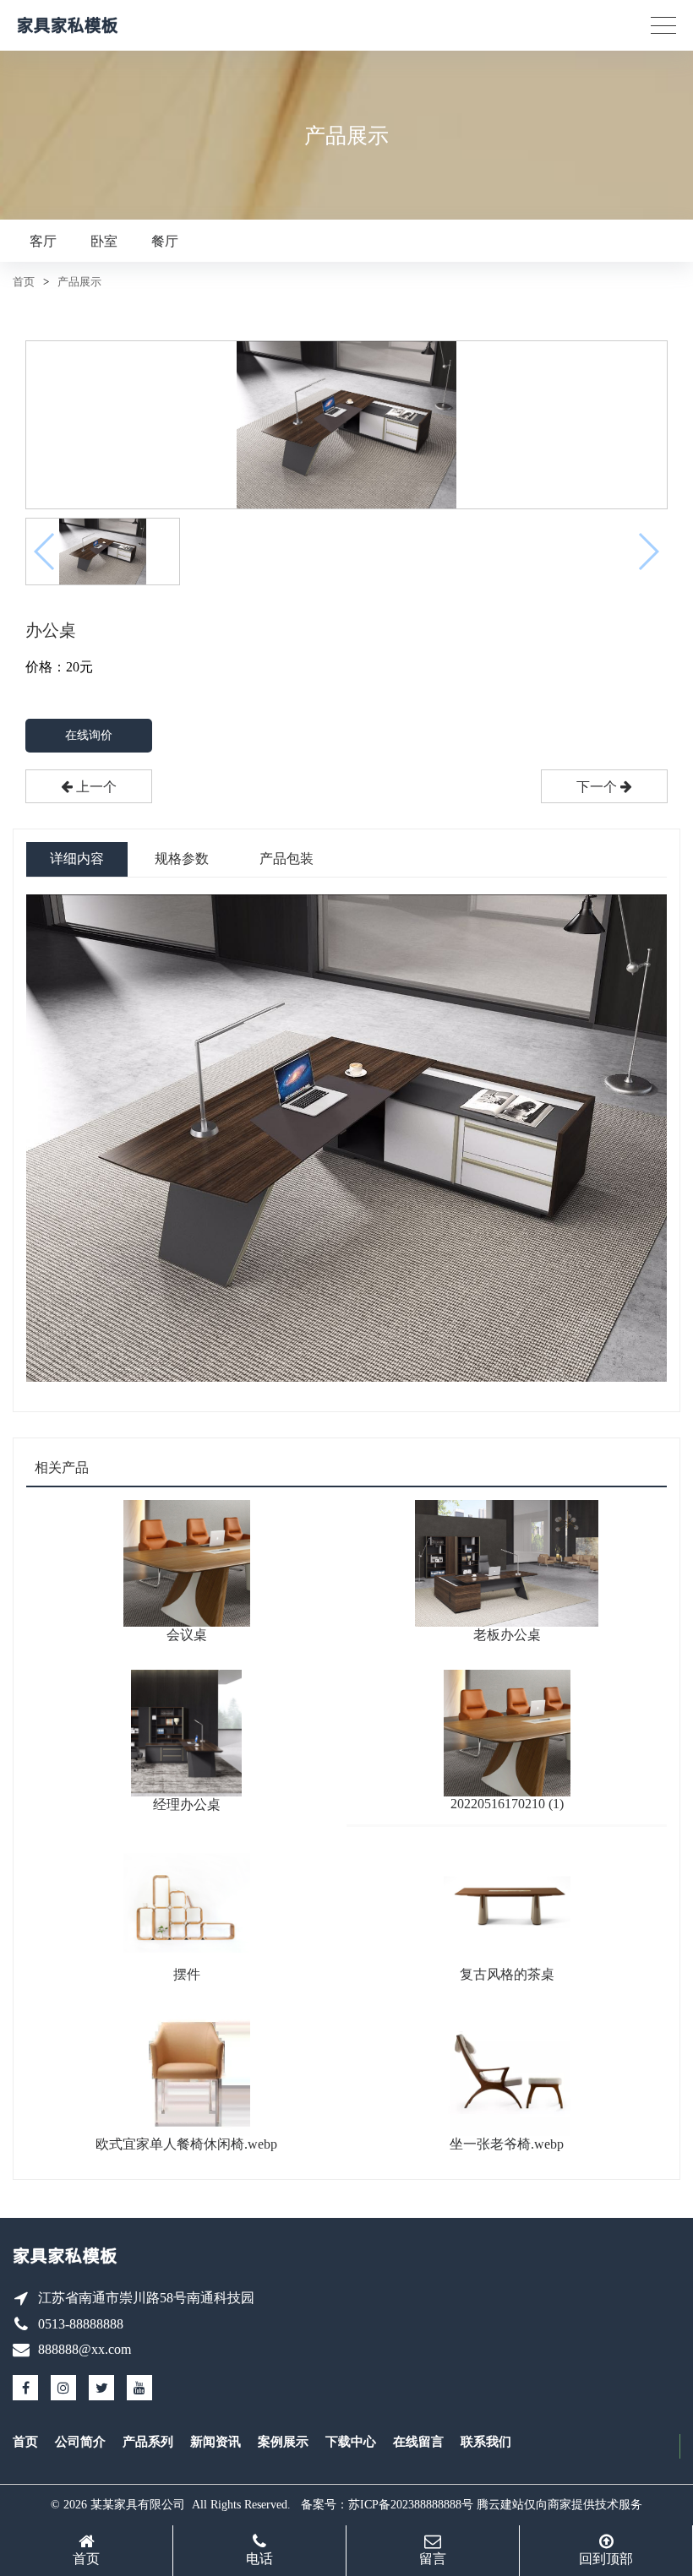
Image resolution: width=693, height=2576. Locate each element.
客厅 (43, 241)
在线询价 (89, 735)
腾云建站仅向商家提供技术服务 (559, 2505)
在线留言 (418, 2442)
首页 (24, 282)
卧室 (104, 241)
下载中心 (351, 2442)
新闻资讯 (216, 2442)
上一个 (95, 787)
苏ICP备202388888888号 (411, 2505)
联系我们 (486, 2442)
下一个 (598, 787)
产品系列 (148, 2442)
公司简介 (80, 2442)
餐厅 (165, 241)
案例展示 (283, 2442)
